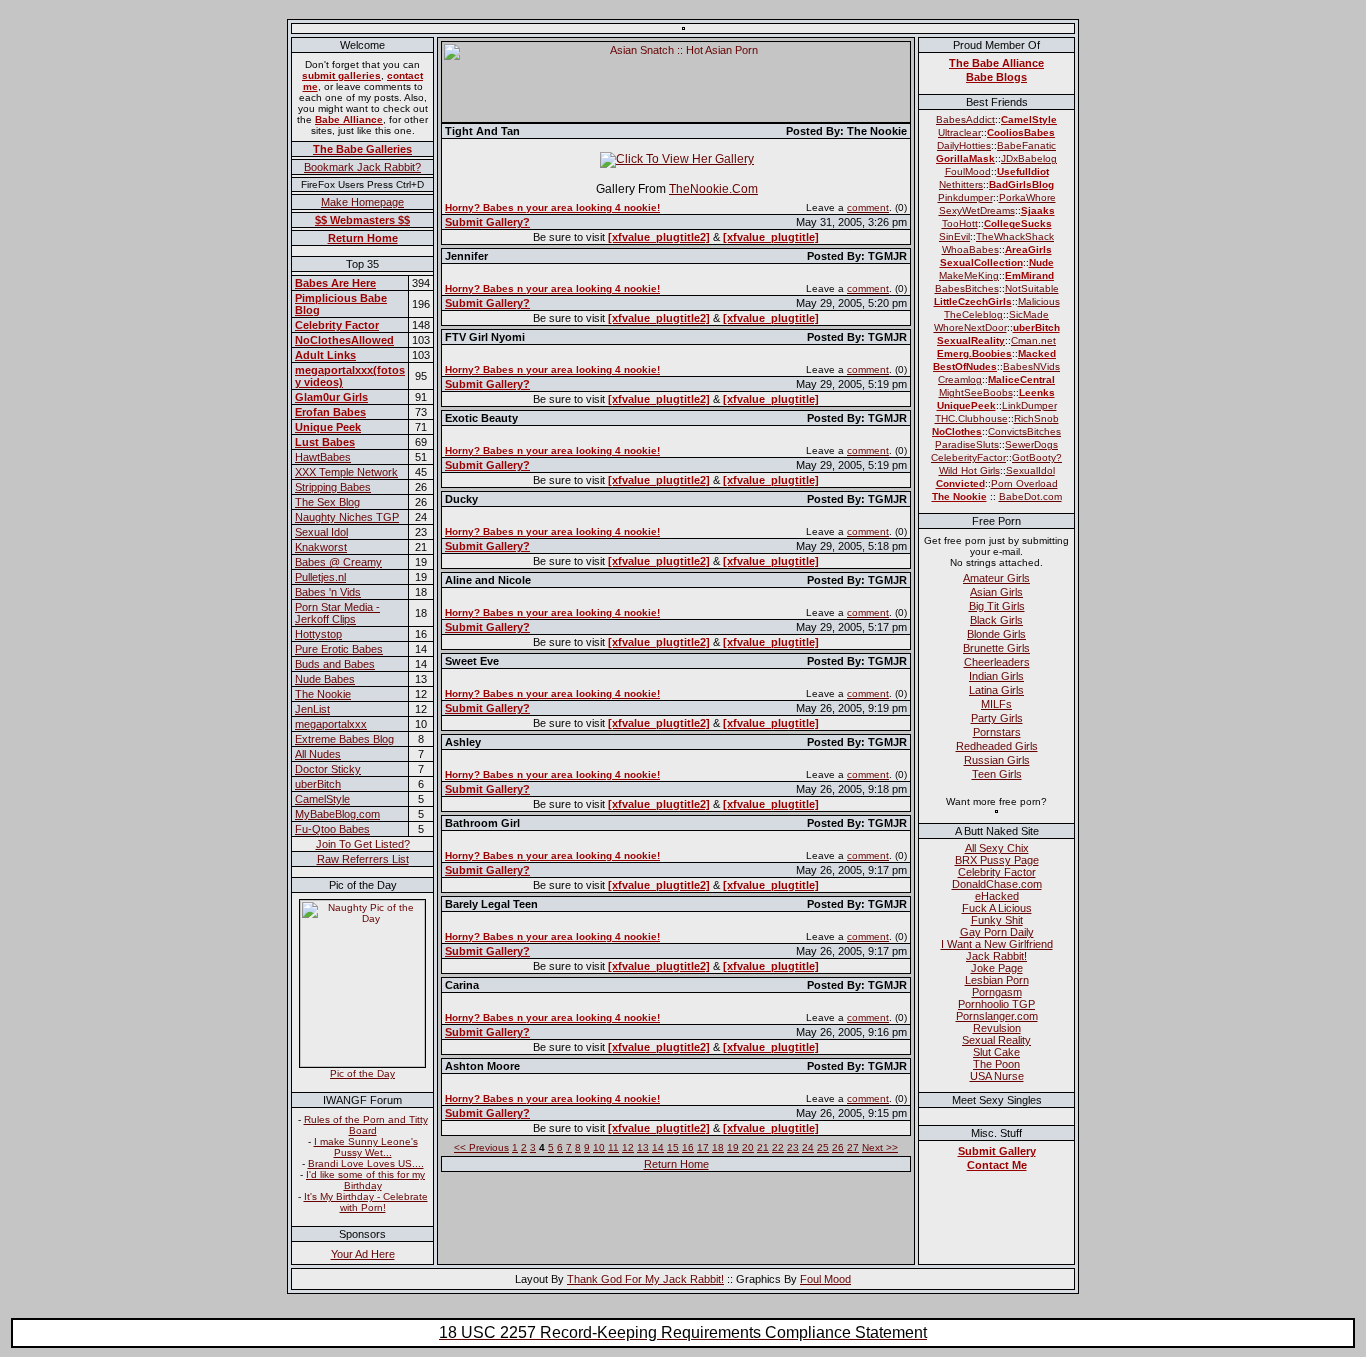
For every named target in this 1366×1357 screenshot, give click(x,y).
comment (868, 207)
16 (688, 1147)
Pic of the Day (362, 1073)
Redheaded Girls (997, 746)
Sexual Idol (321, 532)
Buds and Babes (335, 664)
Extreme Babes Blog (344, 739)
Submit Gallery (997, 1151)
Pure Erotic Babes (339, 649)
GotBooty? (1037, 457)
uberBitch (318, 784)
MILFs (996, 704)
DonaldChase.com (997, 884)
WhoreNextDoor (970, 327)
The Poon (996, 1064)
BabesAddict (965, 119)
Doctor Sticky (328, 769)
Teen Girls (997, 774)
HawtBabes (323, 457)
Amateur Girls (996, 578)
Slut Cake (996, 1052)
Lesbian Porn (997, 980)
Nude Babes (325, 679)
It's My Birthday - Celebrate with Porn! (366, 1202)
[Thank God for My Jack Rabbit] (683, 24)
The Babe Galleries (362, 149)
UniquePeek (966, 405)
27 (853, 1147)
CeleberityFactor (968, 457)
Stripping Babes (333, 487)
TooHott (960, 223)
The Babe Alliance (996, 63)
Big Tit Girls (997, 606)
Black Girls (996, 620)
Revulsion (997, 1028)
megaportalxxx (331, 724)
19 (733, 1147)
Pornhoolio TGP (996, 1004)
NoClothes (957, 431)
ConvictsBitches (1024, 431)
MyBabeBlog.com (337, 814)
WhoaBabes (970, 249)
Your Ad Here (363, 1254)
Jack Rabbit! (996, 956)
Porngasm (997, 992)
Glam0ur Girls (331, 397)
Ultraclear (959, 132)
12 (628, 1147)
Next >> (880, 1147)
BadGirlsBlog (1021, 184)
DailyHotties (964, 145)
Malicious (1039, 301)
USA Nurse (997, 1076)
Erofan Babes (330, 412)
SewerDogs (1031, 444)
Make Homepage (362, 202)
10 (599, 1147)
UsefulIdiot (1023, 171)
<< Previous (481, 1147)
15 (673, 1147)
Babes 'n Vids (328, 592)
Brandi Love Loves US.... (366, 1163)
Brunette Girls (996, 648)
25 (823, 1147)
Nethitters (961, 184)
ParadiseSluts (967, 444)
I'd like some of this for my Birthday (365, 1180)
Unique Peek (328, 427)
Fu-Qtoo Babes (332, 829)
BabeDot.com (1030, 496)
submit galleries (341, 75)
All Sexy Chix (997, 848)
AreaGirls (1028, 249)
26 (838, 1147)
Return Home (363, 238)
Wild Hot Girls (969, 470)
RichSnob (1036, 418)
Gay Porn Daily (997, 932)
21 (763, 1147)
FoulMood (968, 171)
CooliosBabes (1021, 132)
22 (778, 1147)
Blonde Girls (996, 634)
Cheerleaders (997, 662)
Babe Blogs (996, 77)
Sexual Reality (996, 1040)
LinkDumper (1029, 405)
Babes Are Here (335, 283)
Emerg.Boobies (974, 353)
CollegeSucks (1018, 223)
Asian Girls (996, 592)
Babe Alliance (349, 119)
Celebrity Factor (337, 325)
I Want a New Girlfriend (997, 944)
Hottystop (318, 634)
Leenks (1037, 392)
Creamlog (960, 379)
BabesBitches (967, 288)
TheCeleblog (973, 314)
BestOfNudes (965, 366)
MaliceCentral (1021, 379)
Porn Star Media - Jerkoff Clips (337, 613)
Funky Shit (997, 920)
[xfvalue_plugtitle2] (659, 237)
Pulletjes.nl (320, 577)
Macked (1037, 353)
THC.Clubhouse (971, 418)
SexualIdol (1030, 470)
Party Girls (997, 718)
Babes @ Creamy (338, 562)
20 (748, 1147)
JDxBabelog (1029, 158)
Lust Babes (325, 442)
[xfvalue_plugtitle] (771, 237)
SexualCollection (981, 262)
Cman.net (1033, 340)
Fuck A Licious (997, 908)
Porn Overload (1024, 483)
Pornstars (997, 732)
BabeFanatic (1026, 145)
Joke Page (997, 968)
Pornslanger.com (997, 1016)
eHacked (997, 896)
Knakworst (321, 547)
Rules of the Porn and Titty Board (366, 1125)
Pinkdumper (965, 197)
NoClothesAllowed (344, 340)
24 (808, 1147)
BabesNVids (1031, 366)
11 (613, 1147)
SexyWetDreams (977, 210)
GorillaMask (965, 158)
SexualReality (971, 340)
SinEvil (954, 236)
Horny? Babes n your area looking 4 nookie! (552, 207)
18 (718, 1147)
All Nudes (318, 754)
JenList (312, 709)
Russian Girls (997, 760)
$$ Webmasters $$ (362, 220)
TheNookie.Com (713, 189)
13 (643, 1147)
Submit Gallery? (487, 222)
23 (793, 1147)
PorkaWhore (1027, 197)
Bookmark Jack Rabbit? (362, 167)
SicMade (1029, 314)
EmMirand (1029, 275)
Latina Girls (996, 690)
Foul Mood (825, 1279)
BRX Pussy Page (997, 860)
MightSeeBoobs (976, 392)
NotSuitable (1032, 288)
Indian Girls (996, 676)
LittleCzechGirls (973, 301)
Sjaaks (1038, 210)
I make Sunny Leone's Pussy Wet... (366, 1147)
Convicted (960, 483)
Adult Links (325, 355)
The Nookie (323, 694)
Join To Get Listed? (363, 844)
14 (658, 1147)
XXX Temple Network (346, 472)
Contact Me (997, 1165)
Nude (1041, 262)
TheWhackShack (1015, 236)
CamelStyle (322, 799)
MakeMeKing (969, 275)
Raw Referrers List (363, 859)
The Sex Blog (327, 502)
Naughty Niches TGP (347, 517)
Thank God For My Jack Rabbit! (645, 1279)
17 (703, 1147)
